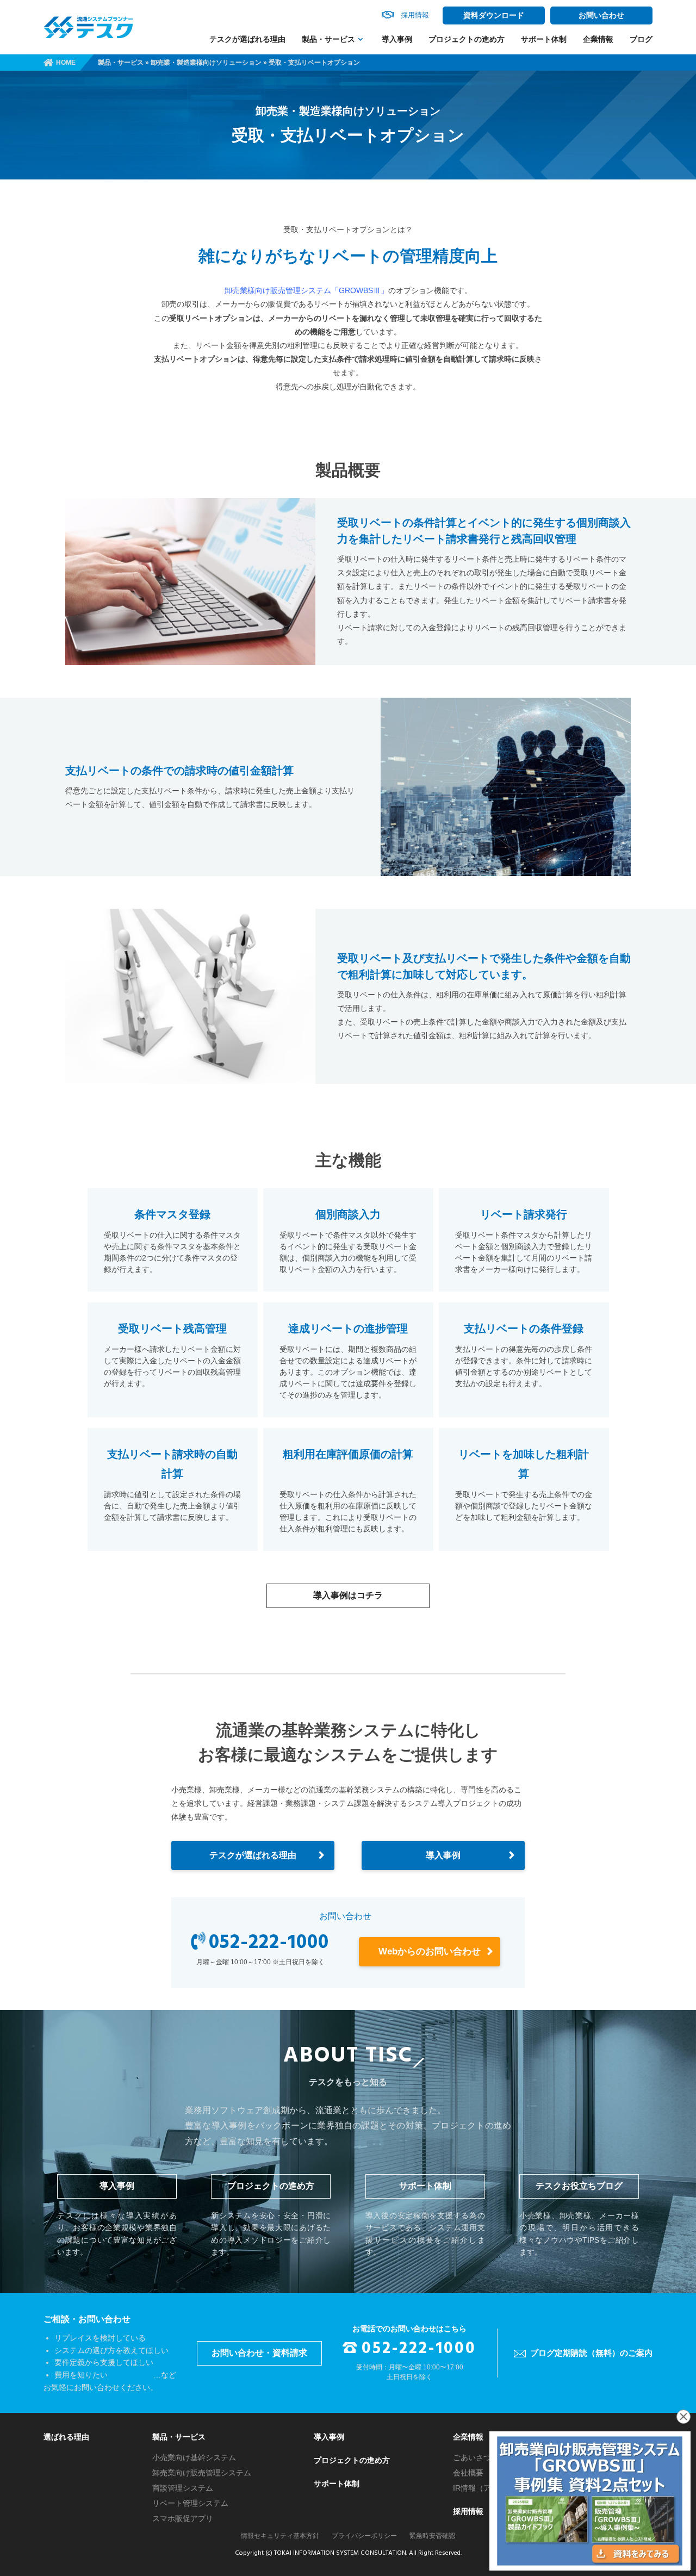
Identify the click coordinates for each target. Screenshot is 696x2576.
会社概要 (468, 2473)
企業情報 (598, 39)
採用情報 (468, 2511)
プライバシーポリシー (364, 2536)
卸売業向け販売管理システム (202, 2473)
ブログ (641, 39)
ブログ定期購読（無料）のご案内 (591, 2353)
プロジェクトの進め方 (467, 39)
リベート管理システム (190, 2503)
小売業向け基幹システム (194, 2457)
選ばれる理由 (66, 2437)
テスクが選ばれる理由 (247, 39)
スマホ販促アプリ (183, 2518)
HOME (66, 63)
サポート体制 (544, 39)
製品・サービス (328, 39)
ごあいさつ (472, 2457)
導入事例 (397, 39)
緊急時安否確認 (432, 2536)
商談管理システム (183, 2488)
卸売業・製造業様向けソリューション (206, 63)
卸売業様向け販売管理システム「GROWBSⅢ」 (306, 290)
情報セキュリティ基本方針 (280, 2536)
